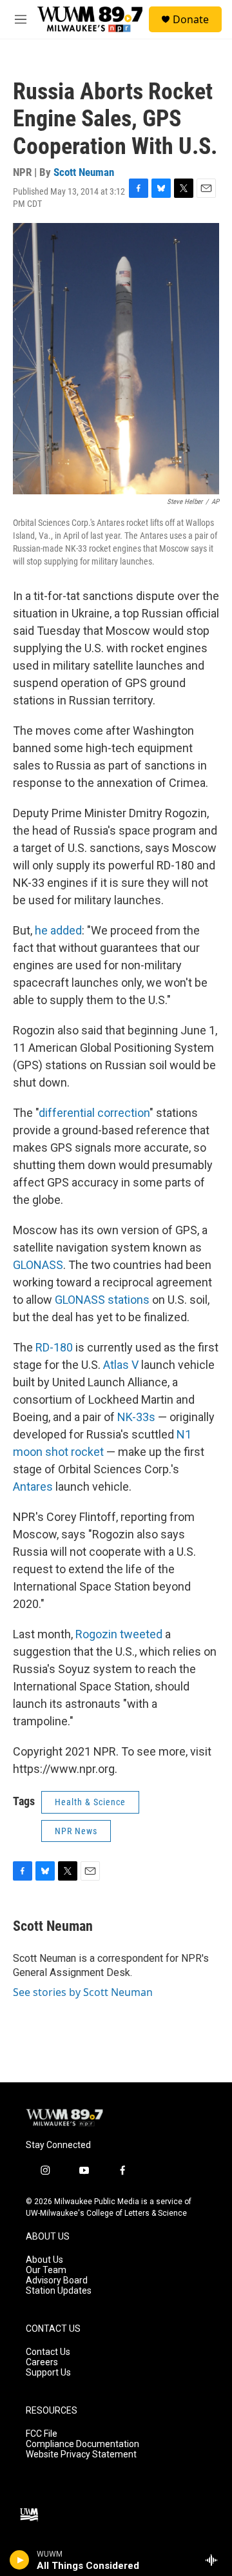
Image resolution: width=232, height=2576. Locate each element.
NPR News (76, 1831)
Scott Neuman (84, 172)
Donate (191, 19)
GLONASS (38, 1265)
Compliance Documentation (82, 2444)
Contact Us (48, 2352)
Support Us (48, 2373)
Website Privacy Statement (81, 2455)
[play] (20, 2560)
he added (58, 930)
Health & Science (90, 1802)
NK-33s (136, 1417)
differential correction (94, 1113)
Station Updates (59, 2291)
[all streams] (215, 2560)
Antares (33, 1487)
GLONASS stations (102, 1300)
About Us (44, 2260)
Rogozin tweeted (119, 1634)
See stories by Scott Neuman (83, 1992)
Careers (42, 2362)
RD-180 (54, 1347)
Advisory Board (57, 2281)
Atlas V (121, 1365)
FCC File (42, 2434)
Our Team (46, 2270)
